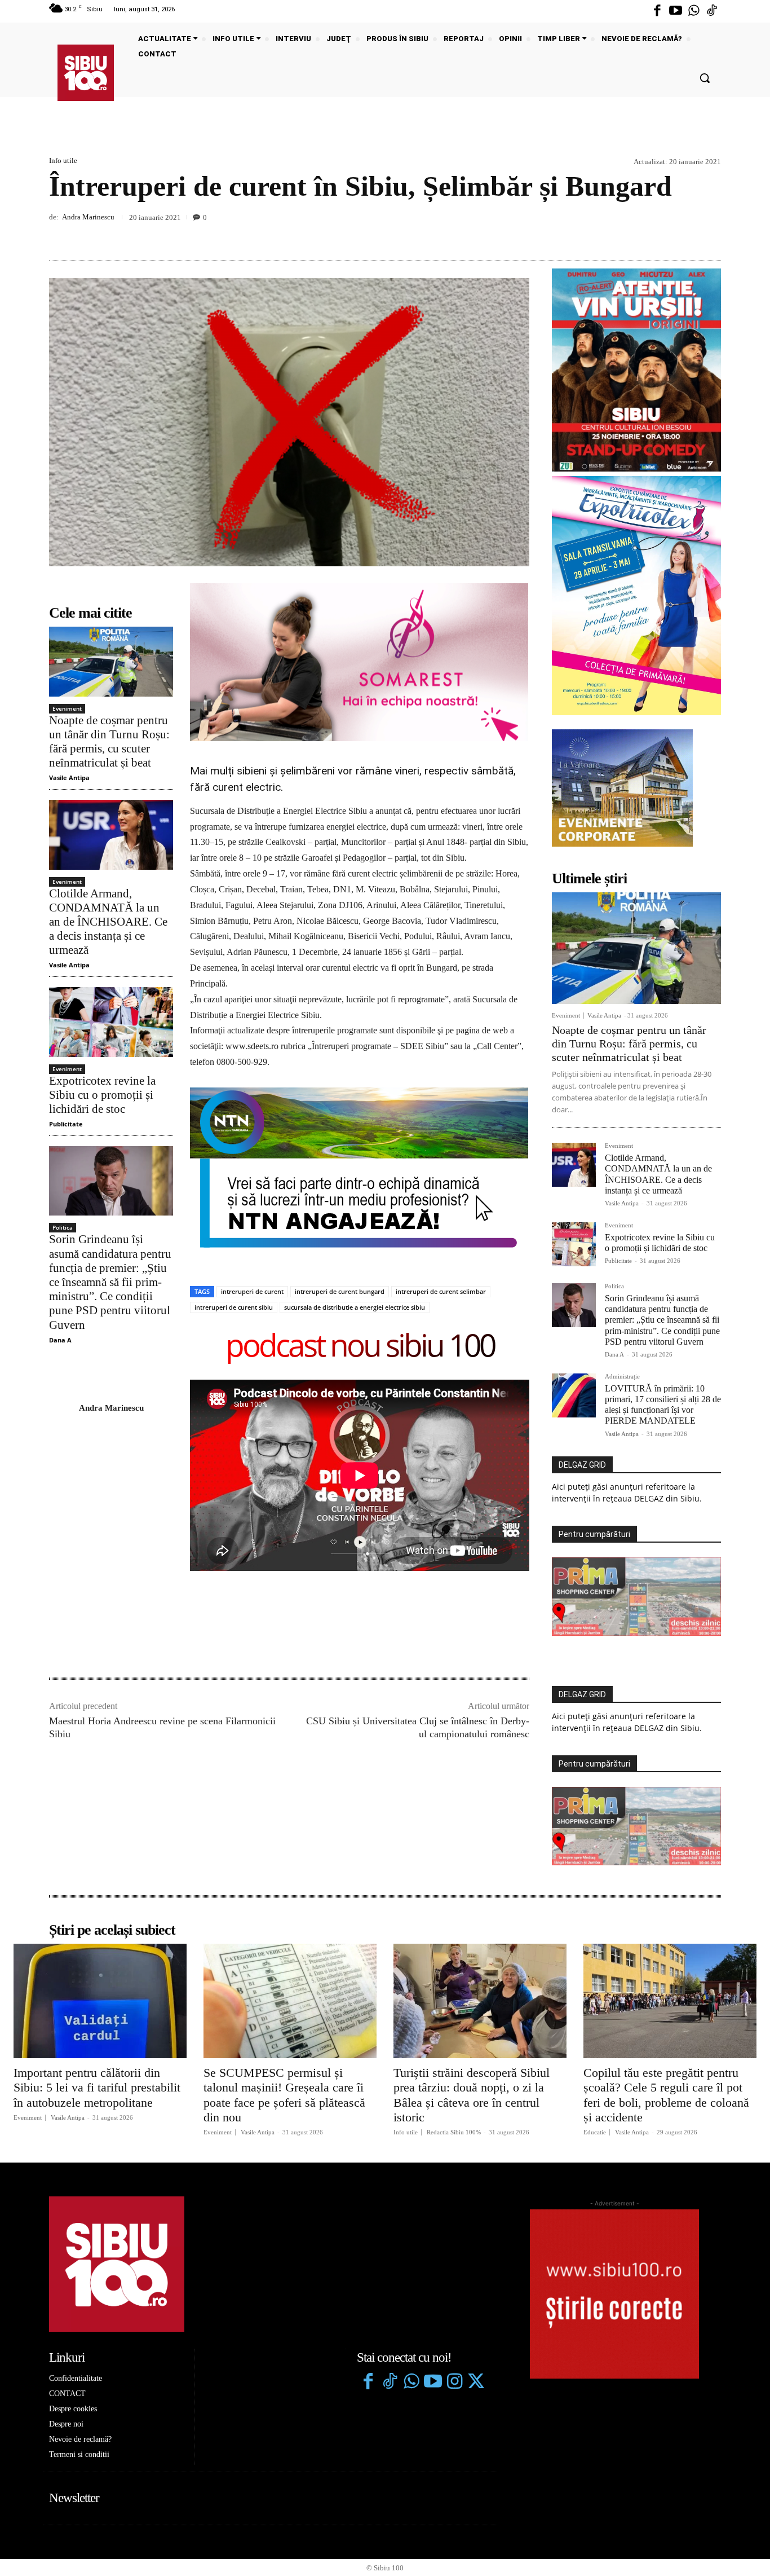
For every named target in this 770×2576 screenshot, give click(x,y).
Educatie (595, 2132)
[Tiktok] (712, 11)
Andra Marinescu (88, 217)
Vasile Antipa (69, 778)
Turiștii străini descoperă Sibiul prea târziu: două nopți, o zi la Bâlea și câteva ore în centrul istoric (472, 2095)
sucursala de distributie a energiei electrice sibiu (355, 1307)
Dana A (60, 1340)
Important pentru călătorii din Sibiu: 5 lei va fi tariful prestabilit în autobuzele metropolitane (97, 2088)
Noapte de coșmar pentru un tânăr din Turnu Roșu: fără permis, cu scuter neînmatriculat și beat (109, 742)
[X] (658, 234)
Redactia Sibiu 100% (454, 2132)
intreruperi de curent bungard (340, 1291)
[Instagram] (454, 2383)
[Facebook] (657, 11)
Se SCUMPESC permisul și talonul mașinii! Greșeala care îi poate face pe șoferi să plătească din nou (284, 2095)
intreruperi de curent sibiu (234, 1307)
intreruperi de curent (252, 1291)
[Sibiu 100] (86, 73)
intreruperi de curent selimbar (441, 1291)
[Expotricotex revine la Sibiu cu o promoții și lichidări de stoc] (111, 1022)
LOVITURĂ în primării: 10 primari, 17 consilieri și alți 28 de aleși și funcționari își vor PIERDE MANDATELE (663, 1405)
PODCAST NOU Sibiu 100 (360, 1347)
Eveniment (67, 708)
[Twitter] (476, 2383)
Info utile (63, 160)
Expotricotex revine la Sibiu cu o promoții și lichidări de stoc (102, 1095)
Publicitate (66, 1124)
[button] (705, 78)
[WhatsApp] (710, 234)
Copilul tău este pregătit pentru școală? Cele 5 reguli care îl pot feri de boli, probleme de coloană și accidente (666, 2095)
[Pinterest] (684, 234)
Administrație (622, 1377)
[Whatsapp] (694, 11)
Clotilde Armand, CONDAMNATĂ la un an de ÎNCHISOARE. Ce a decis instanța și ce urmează (108, 922)
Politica (63, 1227)
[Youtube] (675, 11)
